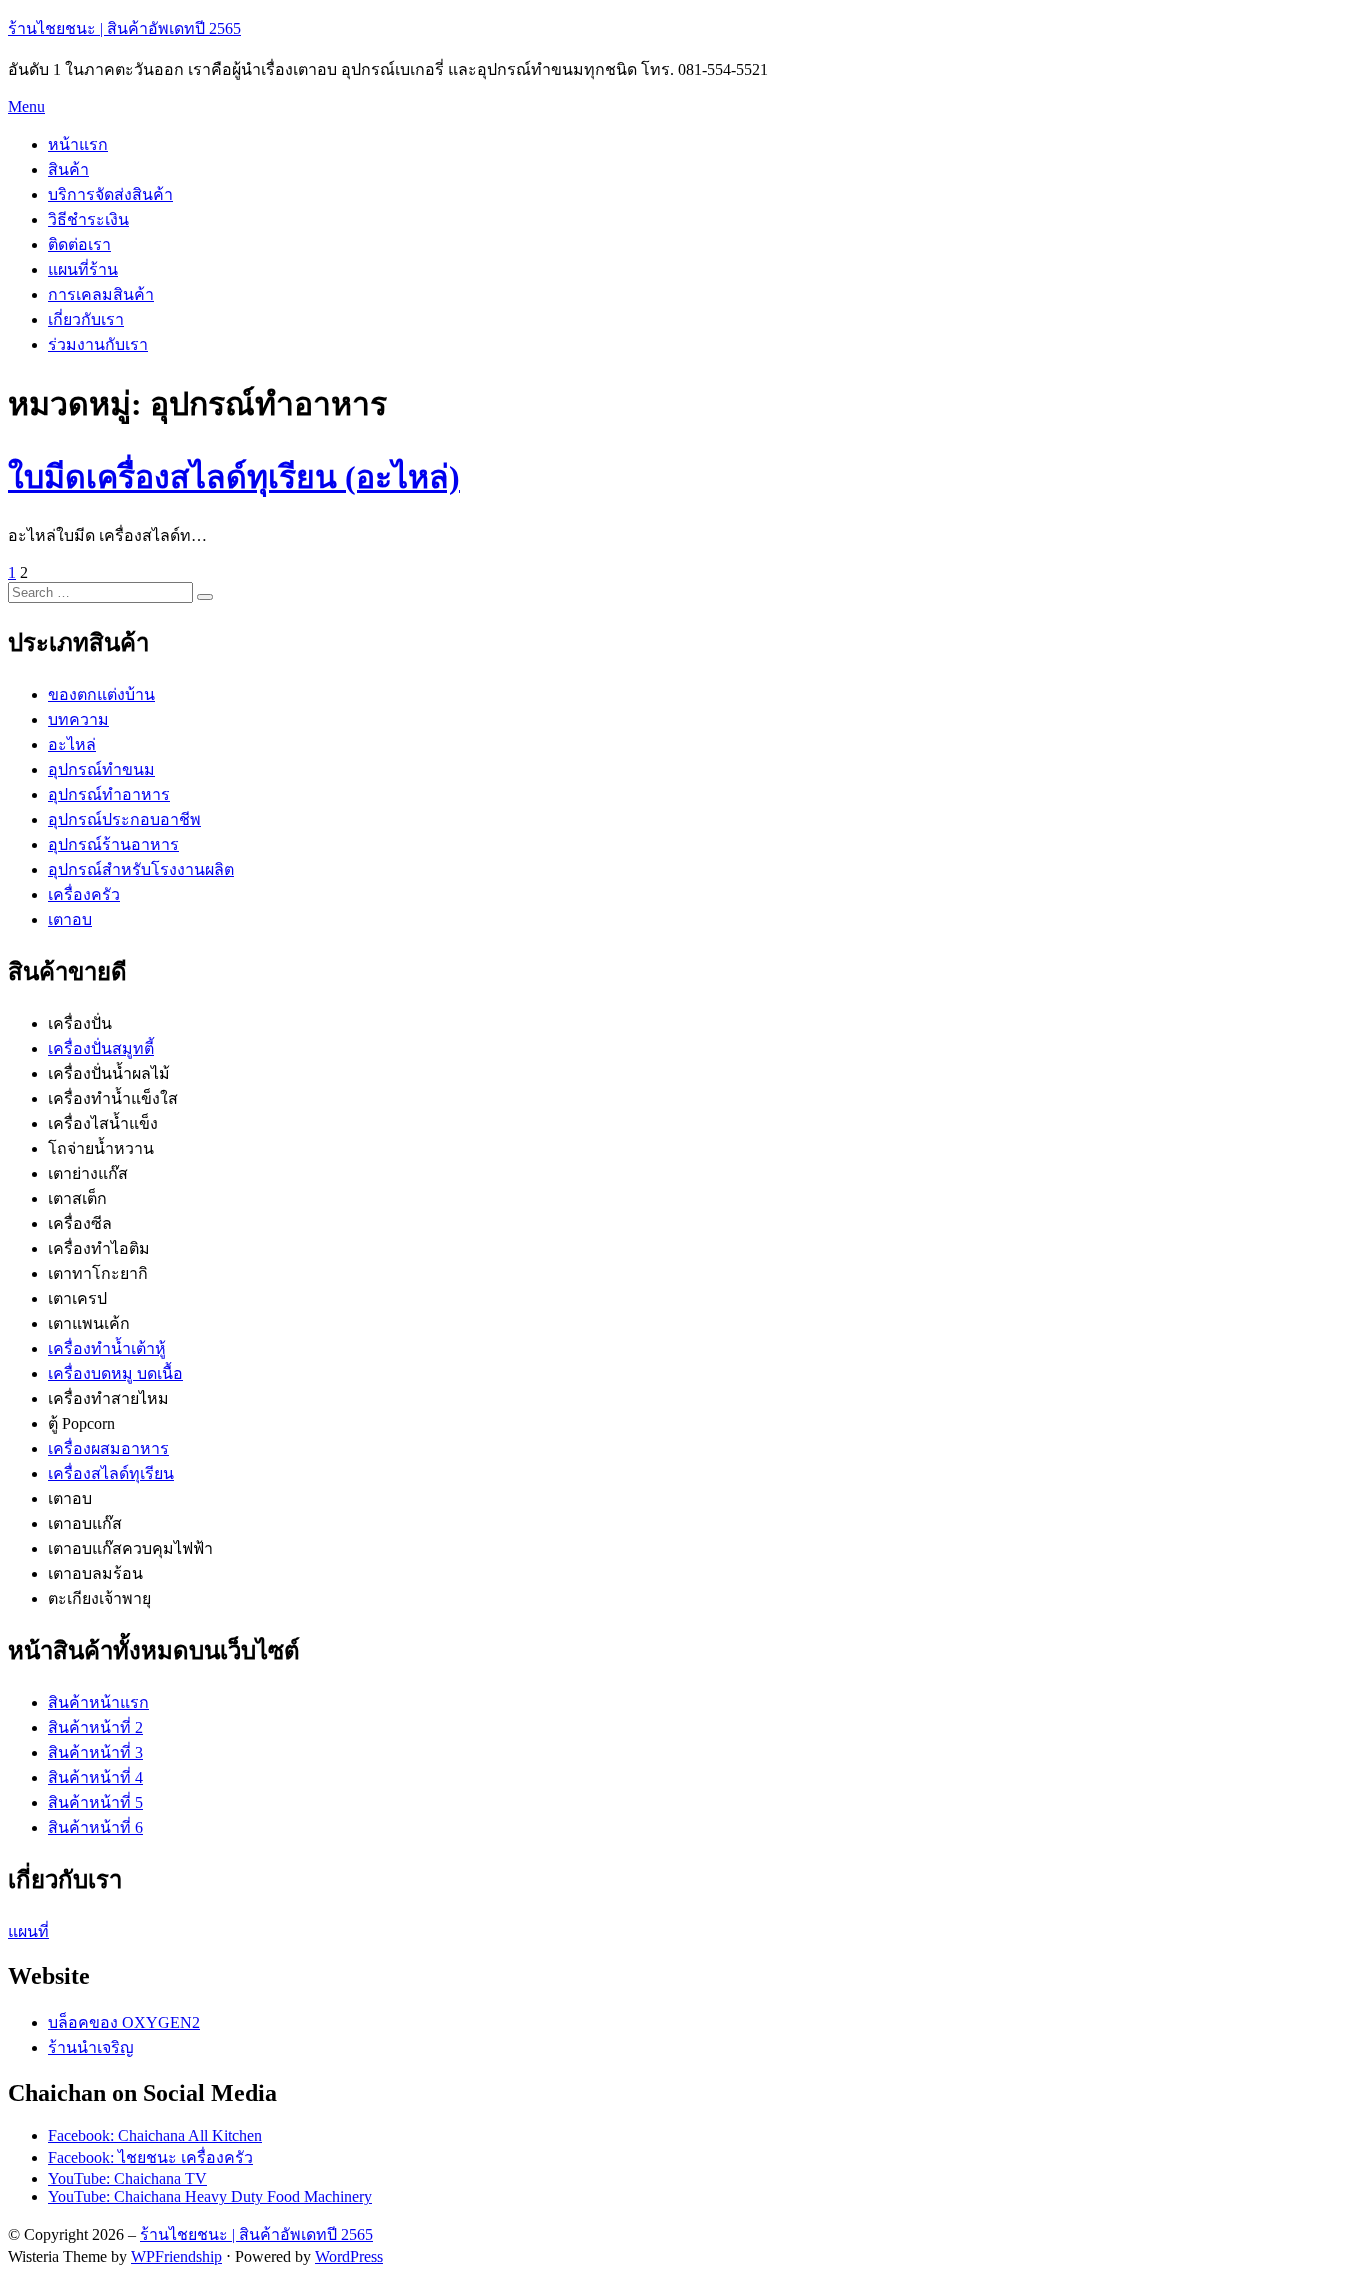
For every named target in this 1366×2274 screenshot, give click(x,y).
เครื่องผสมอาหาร (108, 1448)
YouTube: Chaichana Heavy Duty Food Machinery (210, 2196)
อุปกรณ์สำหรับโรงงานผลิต (141, 869)
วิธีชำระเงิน (88, 219)
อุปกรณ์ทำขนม (101, 769)
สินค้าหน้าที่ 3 (95, 1752)
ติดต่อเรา (79, 244)
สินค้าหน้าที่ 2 (95, 1727)
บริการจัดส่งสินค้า (110, 194)
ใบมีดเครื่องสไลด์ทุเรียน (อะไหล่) (234, 477)
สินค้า (68, 169)
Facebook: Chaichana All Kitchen (155, 2135)
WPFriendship (176, 2256)
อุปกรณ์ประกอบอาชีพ (124, 819)
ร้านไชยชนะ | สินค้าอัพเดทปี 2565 (124, 28)
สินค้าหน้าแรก (98, 1702)
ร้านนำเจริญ (91, 2047)
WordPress (349, 2256)
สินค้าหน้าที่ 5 (95, 1802)
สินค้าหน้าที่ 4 (95, 1777)
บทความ (78, 719)
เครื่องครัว (84, 894)
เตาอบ (70, 919)
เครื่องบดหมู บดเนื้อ (115, 1373)
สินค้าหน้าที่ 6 (95, 1827)
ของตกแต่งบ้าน (101, 694)
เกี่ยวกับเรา (86, 319)
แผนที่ (28, 1931)
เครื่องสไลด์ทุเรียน (111, 1473)
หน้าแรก (78, 144)
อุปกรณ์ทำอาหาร (109, 794)
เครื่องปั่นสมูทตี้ (101, 1048)
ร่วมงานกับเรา (98, 344)
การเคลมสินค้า (101, 294)
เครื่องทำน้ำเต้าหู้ (107, 1348)
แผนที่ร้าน (83, 269)
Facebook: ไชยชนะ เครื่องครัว (150, 2157)
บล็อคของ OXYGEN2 (124, 2022)
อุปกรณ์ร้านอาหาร (113, 844)
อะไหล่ (72, 744)
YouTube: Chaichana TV (127, 2178)
